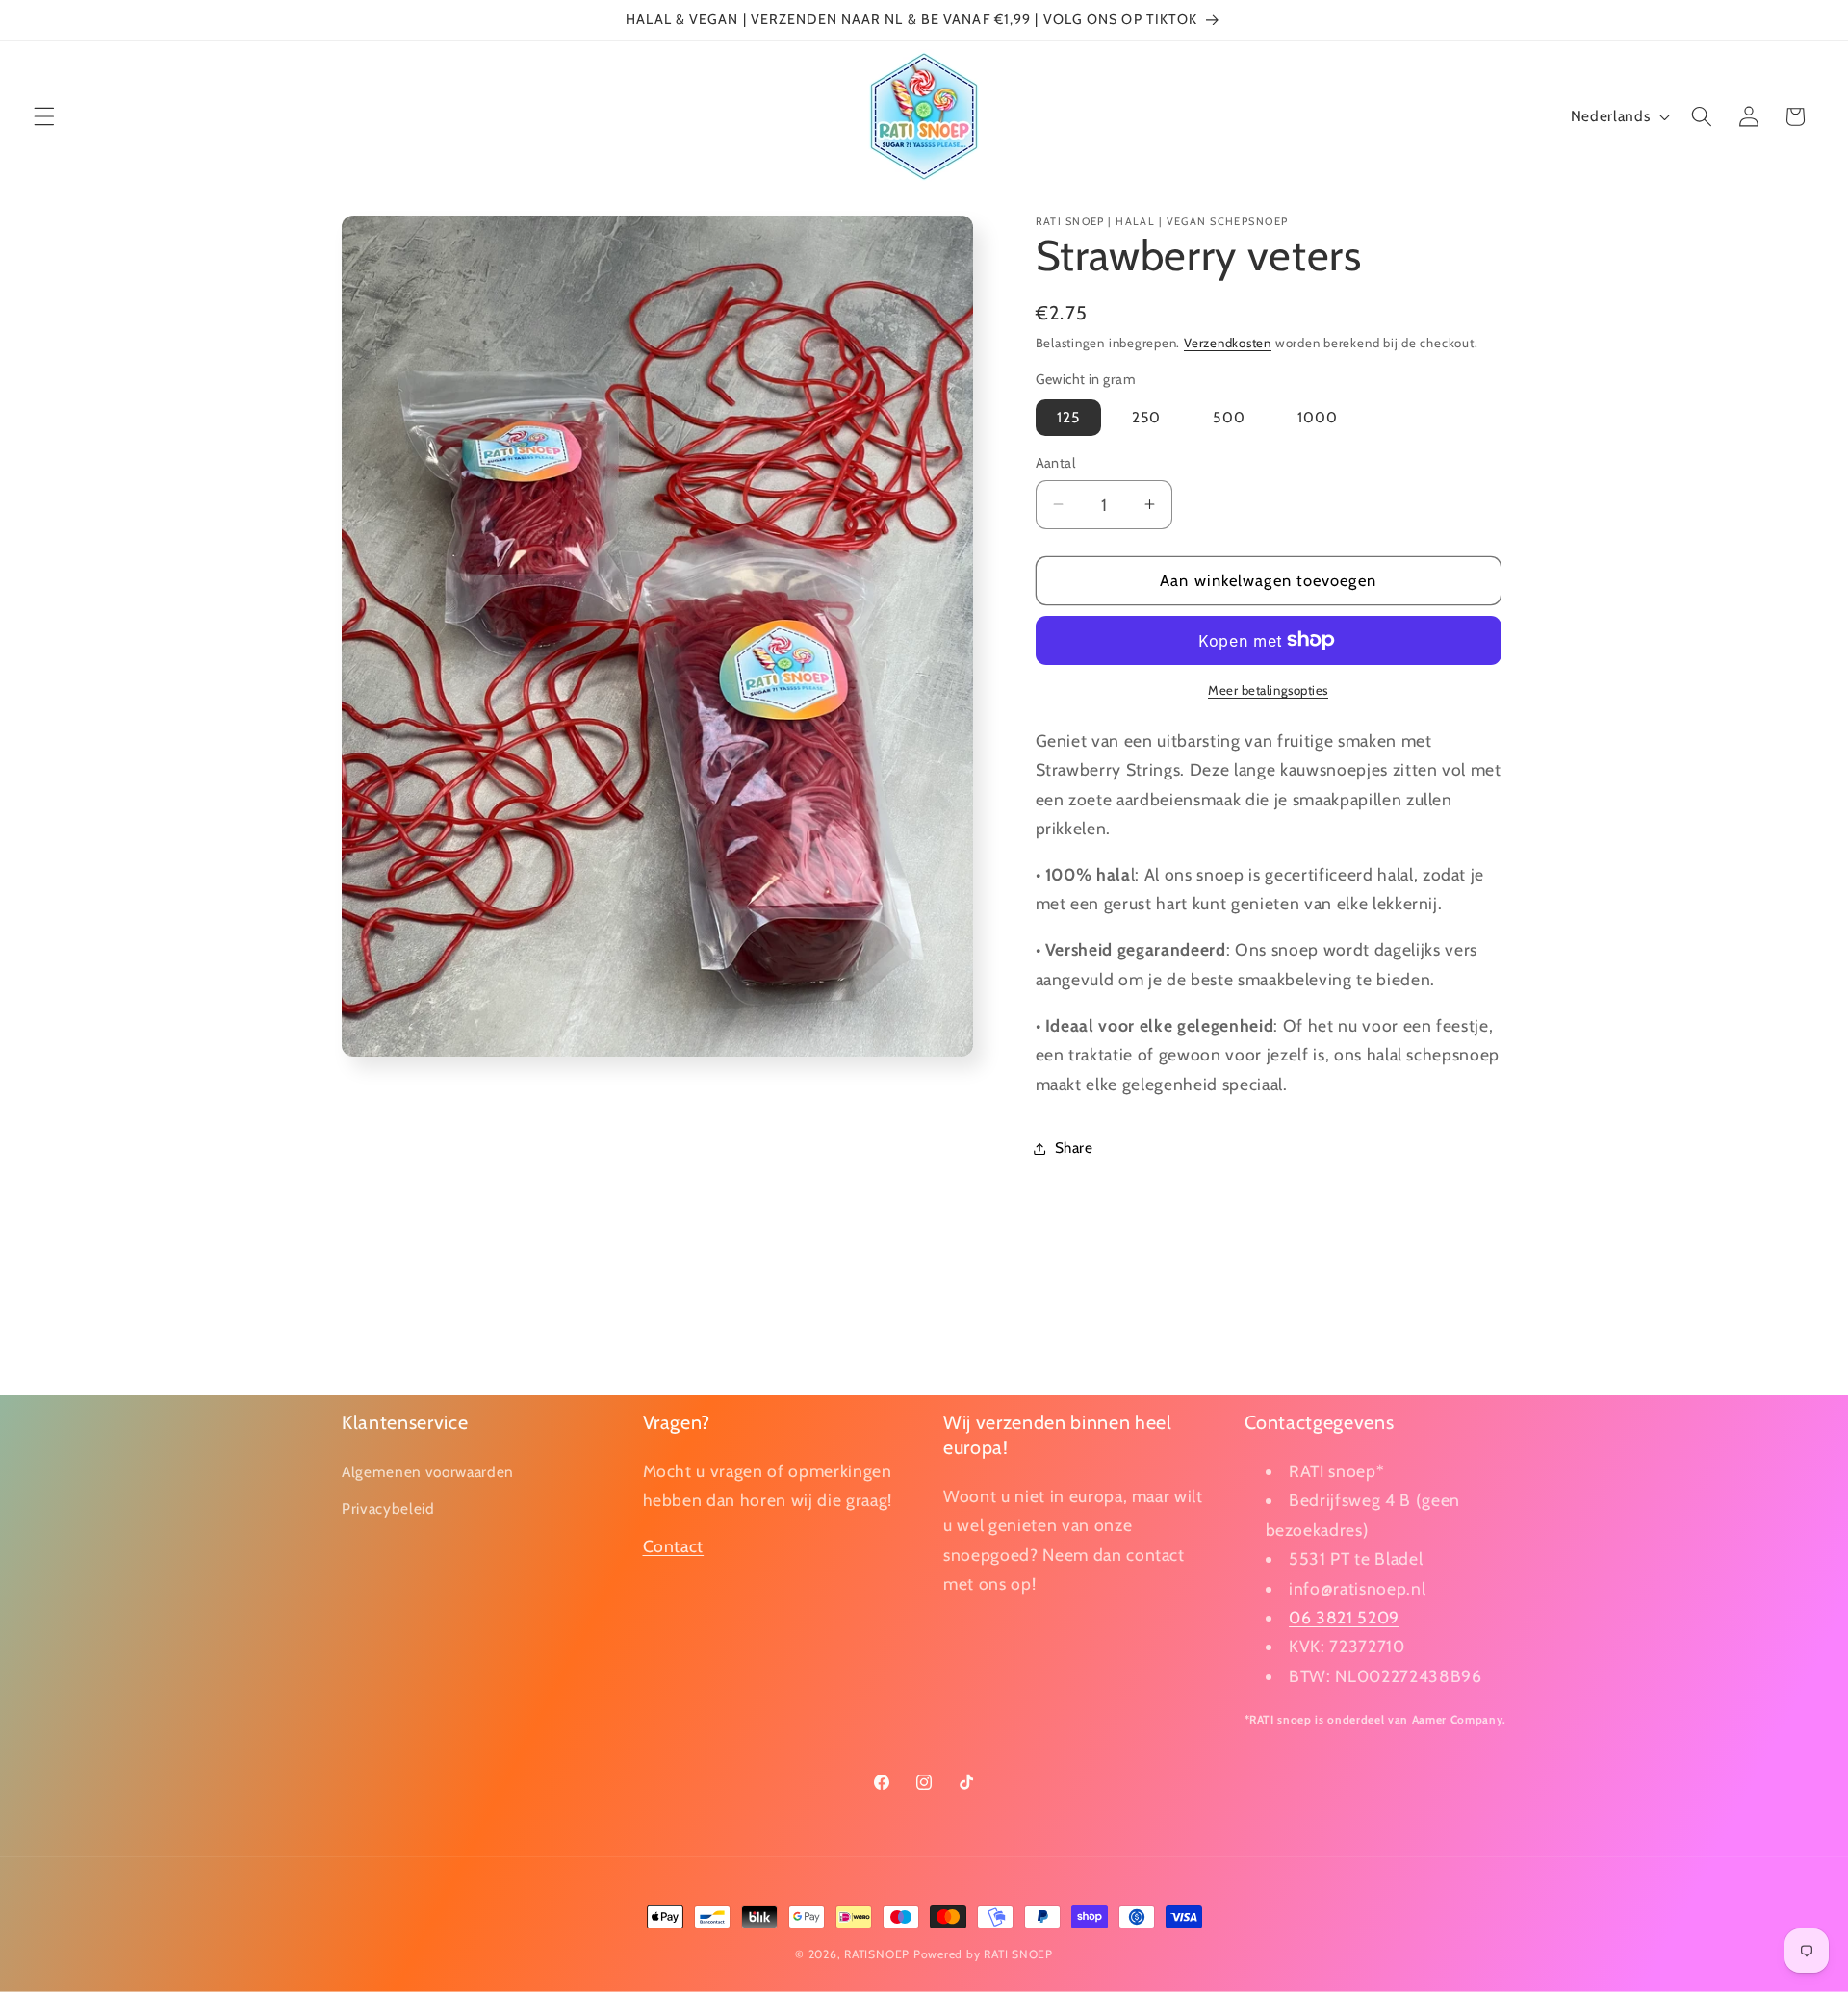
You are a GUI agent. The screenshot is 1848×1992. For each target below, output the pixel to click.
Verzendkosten (1228, 343)
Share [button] (1074, 1148)
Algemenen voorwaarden (428, 1472)
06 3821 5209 (1344, 1617)
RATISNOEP (877, 1954)
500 (1229, 417)
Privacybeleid (388, 1508)
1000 (1318, 417)
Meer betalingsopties (1268, 690)
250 (1146, 417)
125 (1068, 417)
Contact (674, 1547)
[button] (44, 116)
